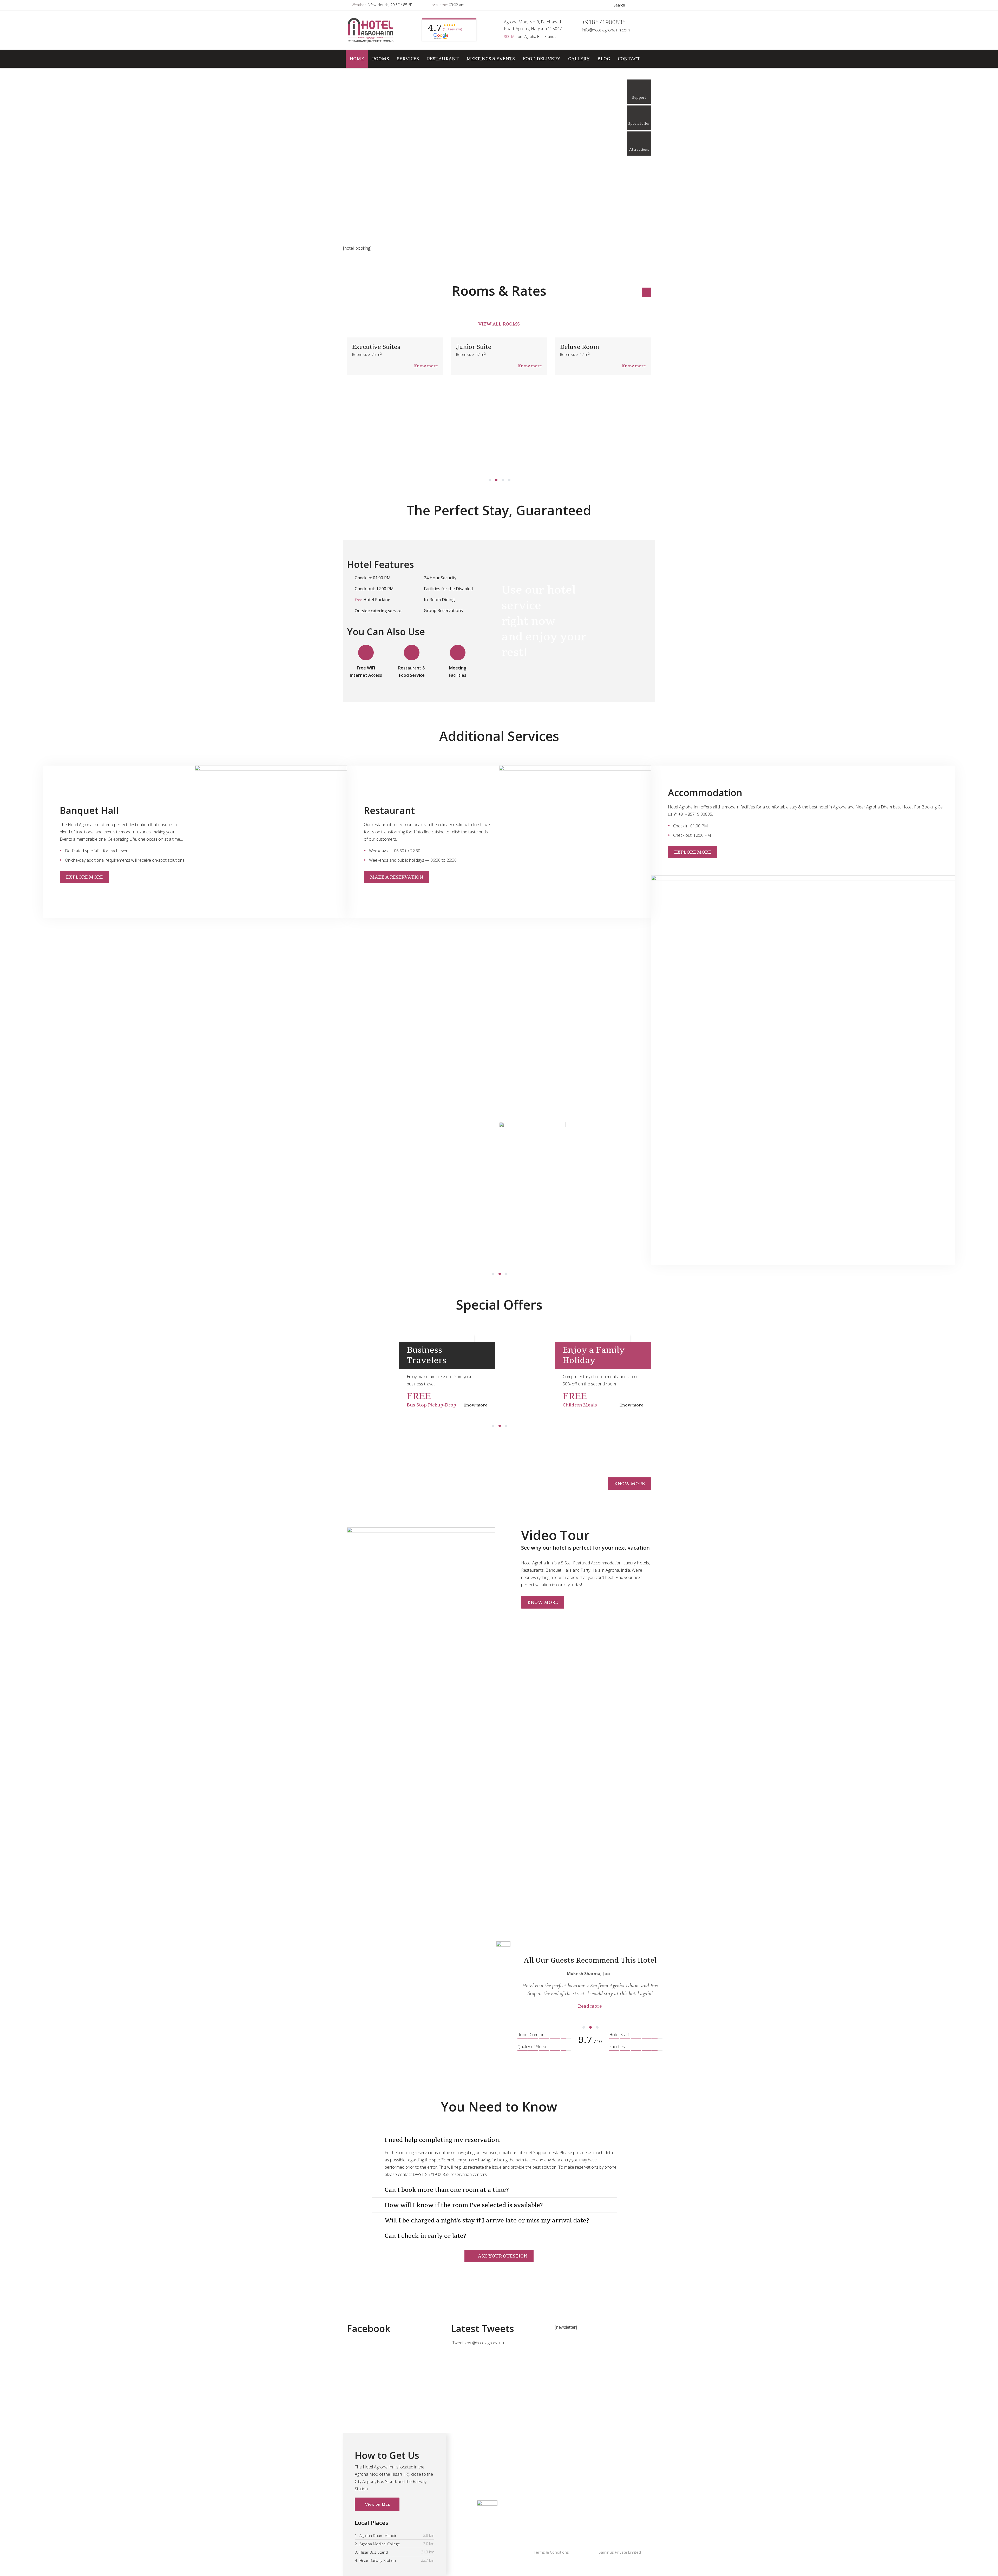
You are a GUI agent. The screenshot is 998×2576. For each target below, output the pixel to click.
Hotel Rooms (489, 2474)
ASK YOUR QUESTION (503, 2256)
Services (408, 59)
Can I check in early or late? (425, 2236)
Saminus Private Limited (620, 2552)
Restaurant (443, 59)
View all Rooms (499, 324)
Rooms (380, 59)
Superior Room (478, 347)
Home (357, 59)
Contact (629, 59)
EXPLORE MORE (84, 877)
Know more (426, 366)
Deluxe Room (372, 347)
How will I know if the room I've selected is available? (464, 2205)
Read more (590, 2014)
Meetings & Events (491, 59)
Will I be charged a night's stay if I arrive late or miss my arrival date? (487, 2220)
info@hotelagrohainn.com (606, 30)
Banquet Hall (489, 2484)
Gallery (579, 59)
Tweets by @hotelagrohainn (478, 2343)
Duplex (570, 347)
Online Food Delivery (496, 2463)
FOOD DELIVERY (541, 59)
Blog (604, 59)
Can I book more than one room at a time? (447, 2190)
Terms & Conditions (552, 2552)
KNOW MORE (629, 1484)
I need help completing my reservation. (443, 2140)
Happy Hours (338, 1350)
